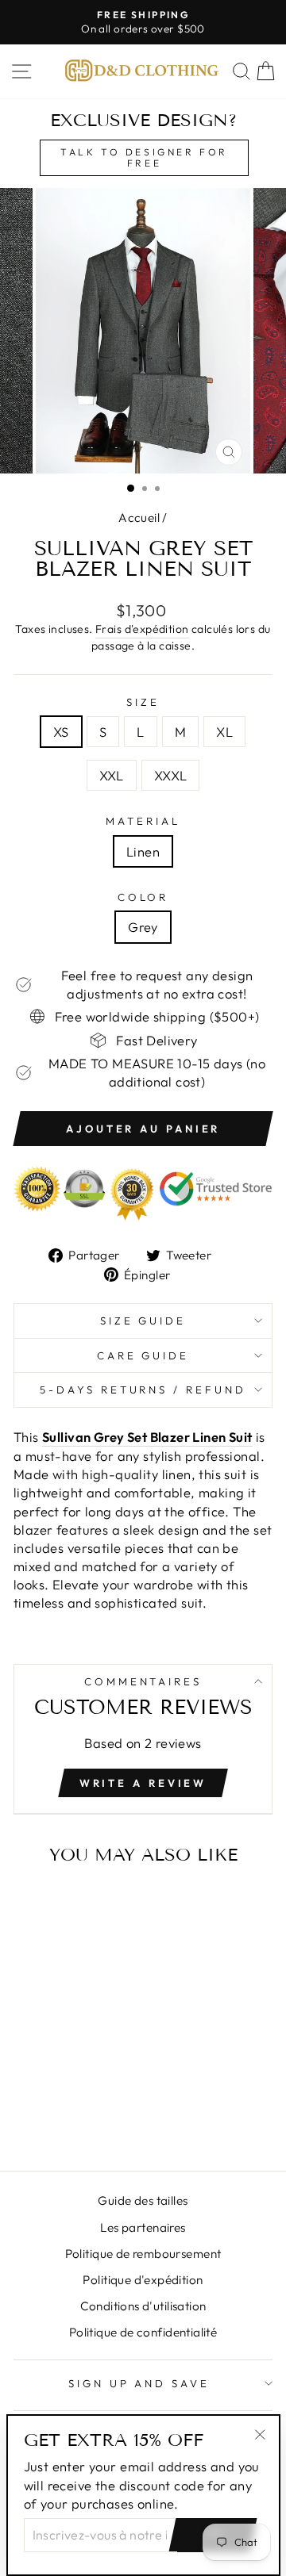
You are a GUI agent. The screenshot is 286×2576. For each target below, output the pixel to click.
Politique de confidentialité (143, 2332)
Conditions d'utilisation (143, 2306)
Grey (143, 927)
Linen (143, 851)
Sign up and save (139, 2383)
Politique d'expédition (143, 2280)
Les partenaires (143, 2227)
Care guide (143, 1355)
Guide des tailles (143, 2200)
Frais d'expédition (142, 629)
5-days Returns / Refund (143, 1390)
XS (61, 732)
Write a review (143, 1783)
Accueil (139, 517)
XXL (112, 775)
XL (224, 732)
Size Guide (143, 1321)
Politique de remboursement (143, 2254)
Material (143, 821)
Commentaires (143, 1681)
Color (143, 897)
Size (143, 702)
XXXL (171, 775)
